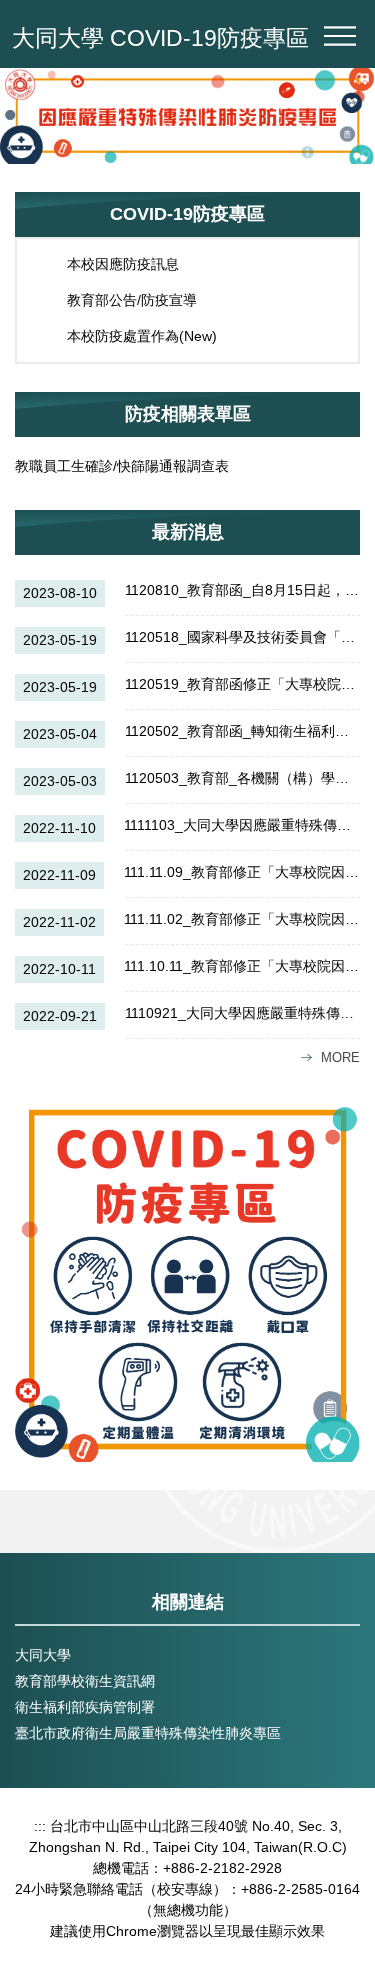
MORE (340, 1057)
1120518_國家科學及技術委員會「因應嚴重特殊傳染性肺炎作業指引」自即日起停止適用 (242, 637)
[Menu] (340, 36)
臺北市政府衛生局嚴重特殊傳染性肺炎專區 (148, 1733)
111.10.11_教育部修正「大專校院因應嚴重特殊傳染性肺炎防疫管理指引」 (242, 966)
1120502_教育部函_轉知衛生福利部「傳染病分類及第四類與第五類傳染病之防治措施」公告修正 (242, 731)
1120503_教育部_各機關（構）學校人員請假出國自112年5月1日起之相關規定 (242, 778)
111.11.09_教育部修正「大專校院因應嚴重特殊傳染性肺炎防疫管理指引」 (242, 872)
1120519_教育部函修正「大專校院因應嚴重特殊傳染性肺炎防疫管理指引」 (242, 684)
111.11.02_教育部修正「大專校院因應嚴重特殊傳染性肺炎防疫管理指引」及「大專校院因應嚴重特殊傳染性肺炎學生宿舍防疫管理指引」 (242, 919)
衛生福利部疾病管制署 (85, 1707)
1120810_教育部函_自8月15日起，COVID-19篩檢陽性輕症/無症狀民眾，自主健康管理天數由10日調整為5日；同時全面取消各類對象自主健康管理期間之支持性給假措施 (242, 590)
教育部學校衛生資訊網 (85, 1681)
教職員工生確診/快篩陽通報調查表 (122, 466)
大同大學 (43, 1655)
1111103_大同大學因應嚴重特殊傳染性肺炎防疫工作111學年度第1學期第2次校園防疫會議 (242, 825)
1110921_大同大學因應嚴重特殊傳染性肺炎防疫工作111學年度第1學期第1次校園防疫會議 (242, 1013)
